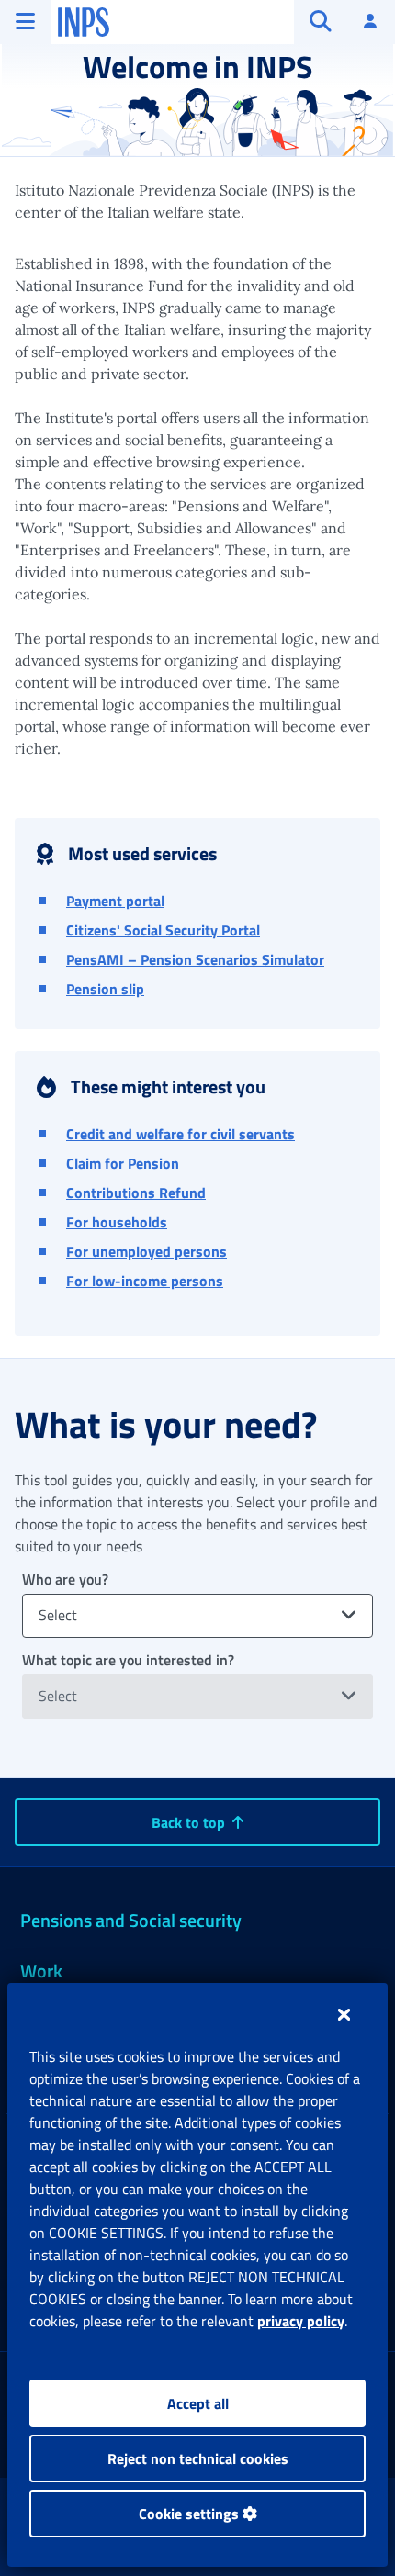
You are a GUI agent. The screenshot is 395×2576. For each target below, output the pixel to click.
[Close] (344, 2014)
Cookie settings (191, 2514)
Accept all (198, 2403)
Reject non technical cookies (198, 2458)
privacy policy (301, 2321)
